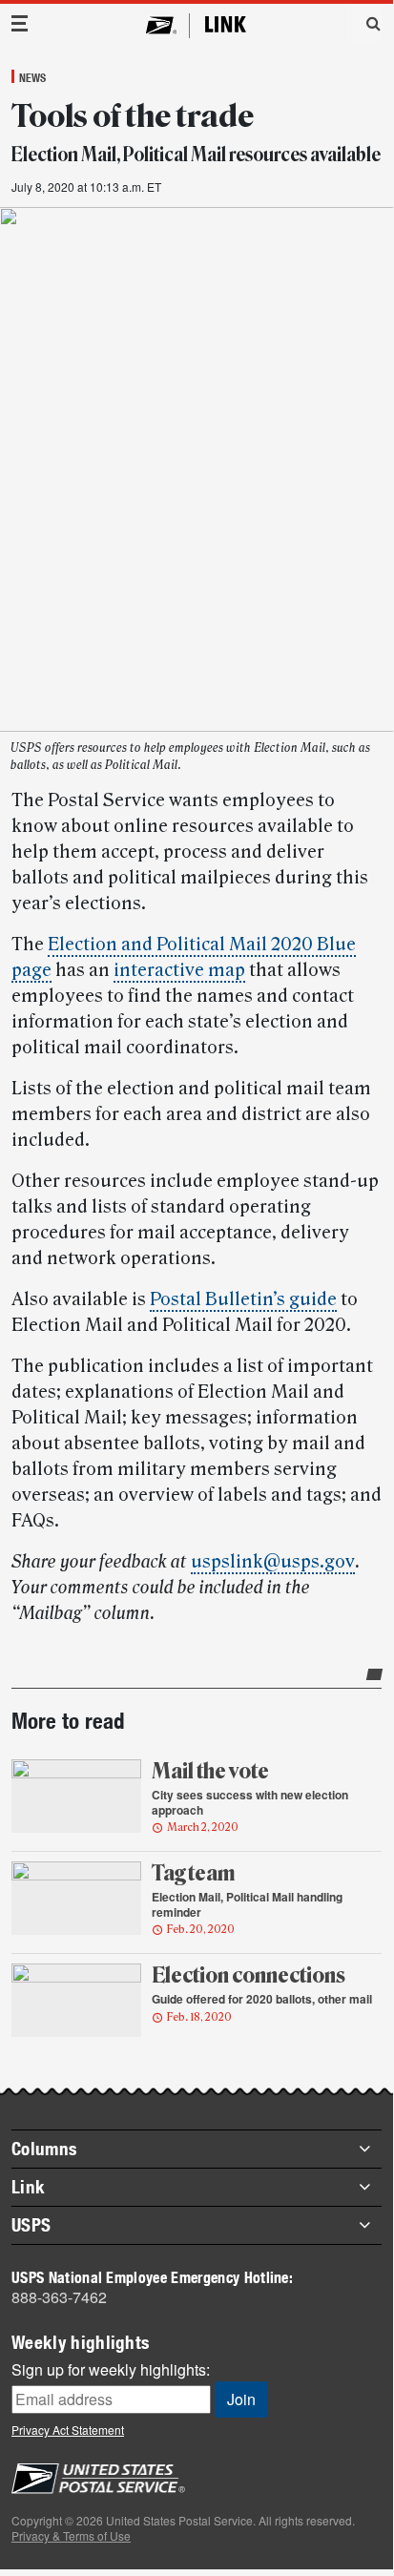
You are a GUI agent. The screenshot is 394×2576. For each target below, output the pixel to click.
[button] (366, 23)
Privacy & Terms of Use (71, 2535)
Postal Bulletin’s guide (243, 1299)
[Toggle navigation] (20, 23)
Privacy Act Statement (68, 2430)
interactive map (179, 970)
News (32, 77)
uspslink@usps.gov (273, 1562)
